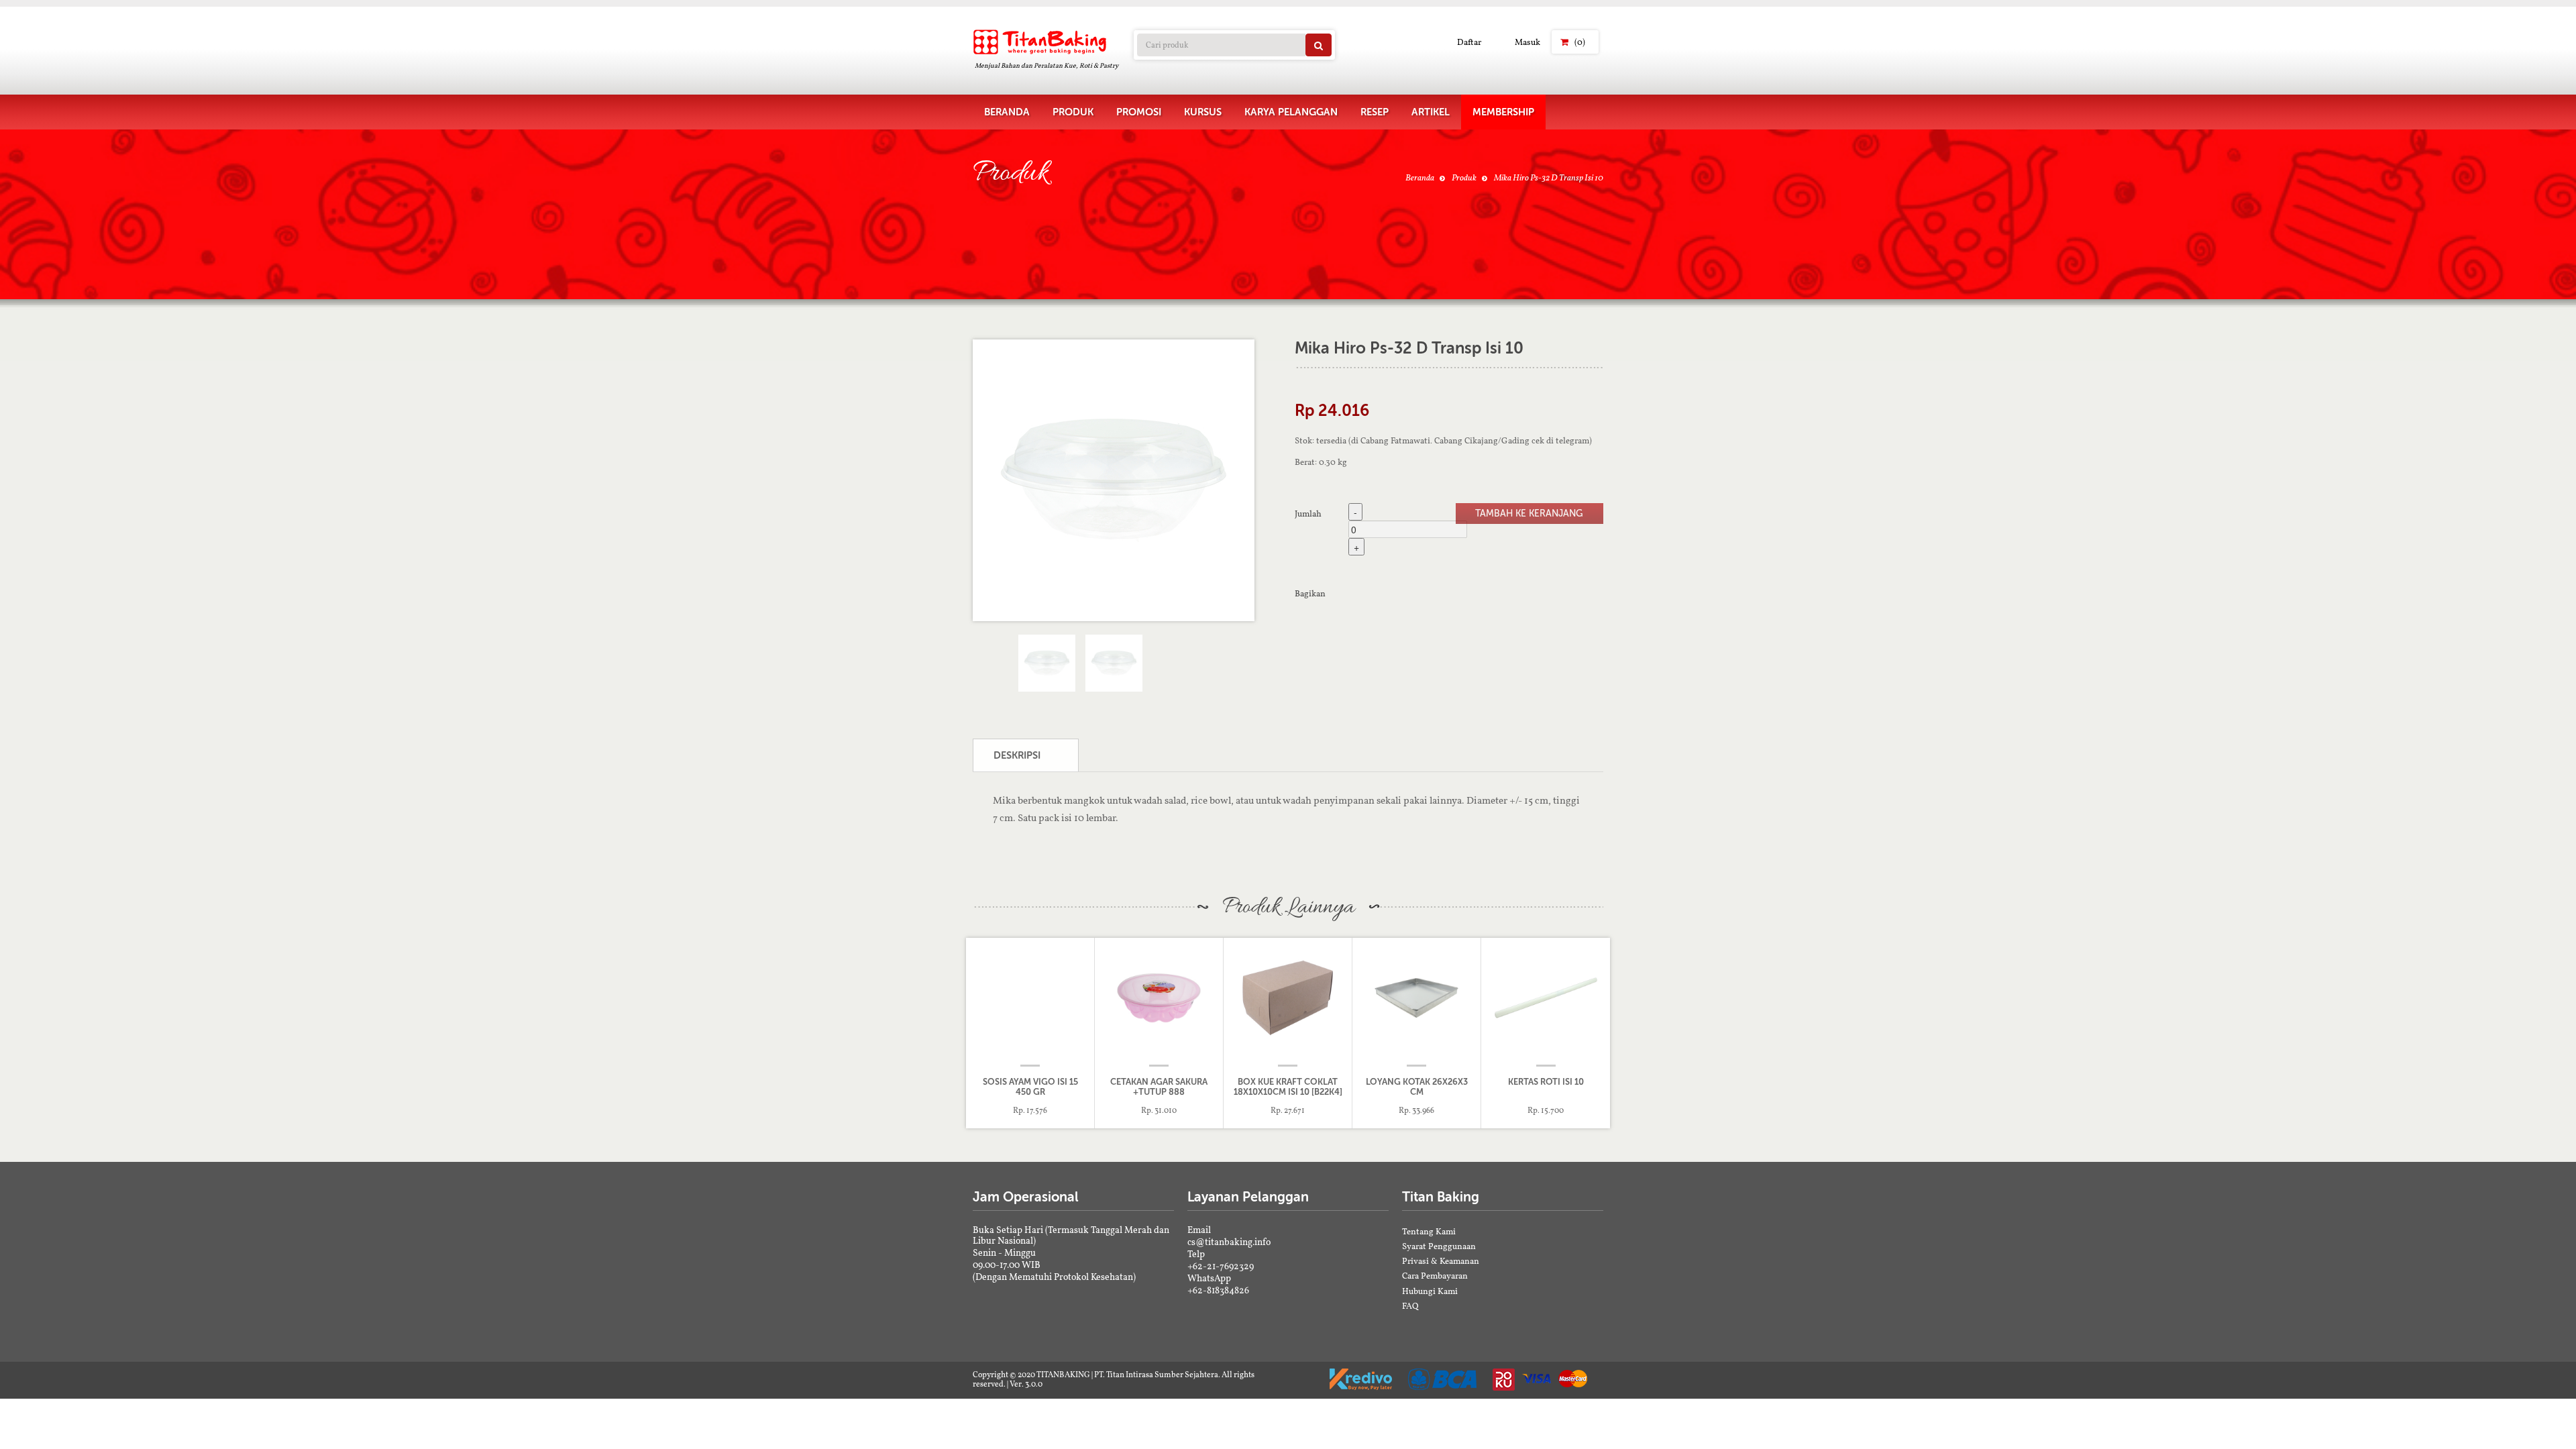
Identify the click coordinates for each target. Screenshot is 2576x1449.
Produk (1464, 177)
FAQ (1410, 1306)
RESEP (1375, 112)
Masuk (1527, 42)
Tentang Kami (1429, 1231)
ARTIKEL (1431, 112)
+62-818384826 (1218, 1290)
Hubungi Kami (1430, 1291)
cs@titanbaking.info (1229, 1242)
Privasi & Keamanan (1441, 1261)
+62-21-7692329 (1221, 1266)
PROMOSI (1139, 112)
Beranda (1420, 177)
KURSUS (1203, 112)
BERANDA (1007, 112)
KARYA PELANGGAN (1291, 112)
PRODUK (1073, 112)
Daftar (1469, 42)
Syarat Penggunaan (1439, 1246)
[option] (1114, 480)
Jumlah (1308, 513)
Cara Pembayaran (1435, 1276)
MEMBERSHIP (1503, 112)
